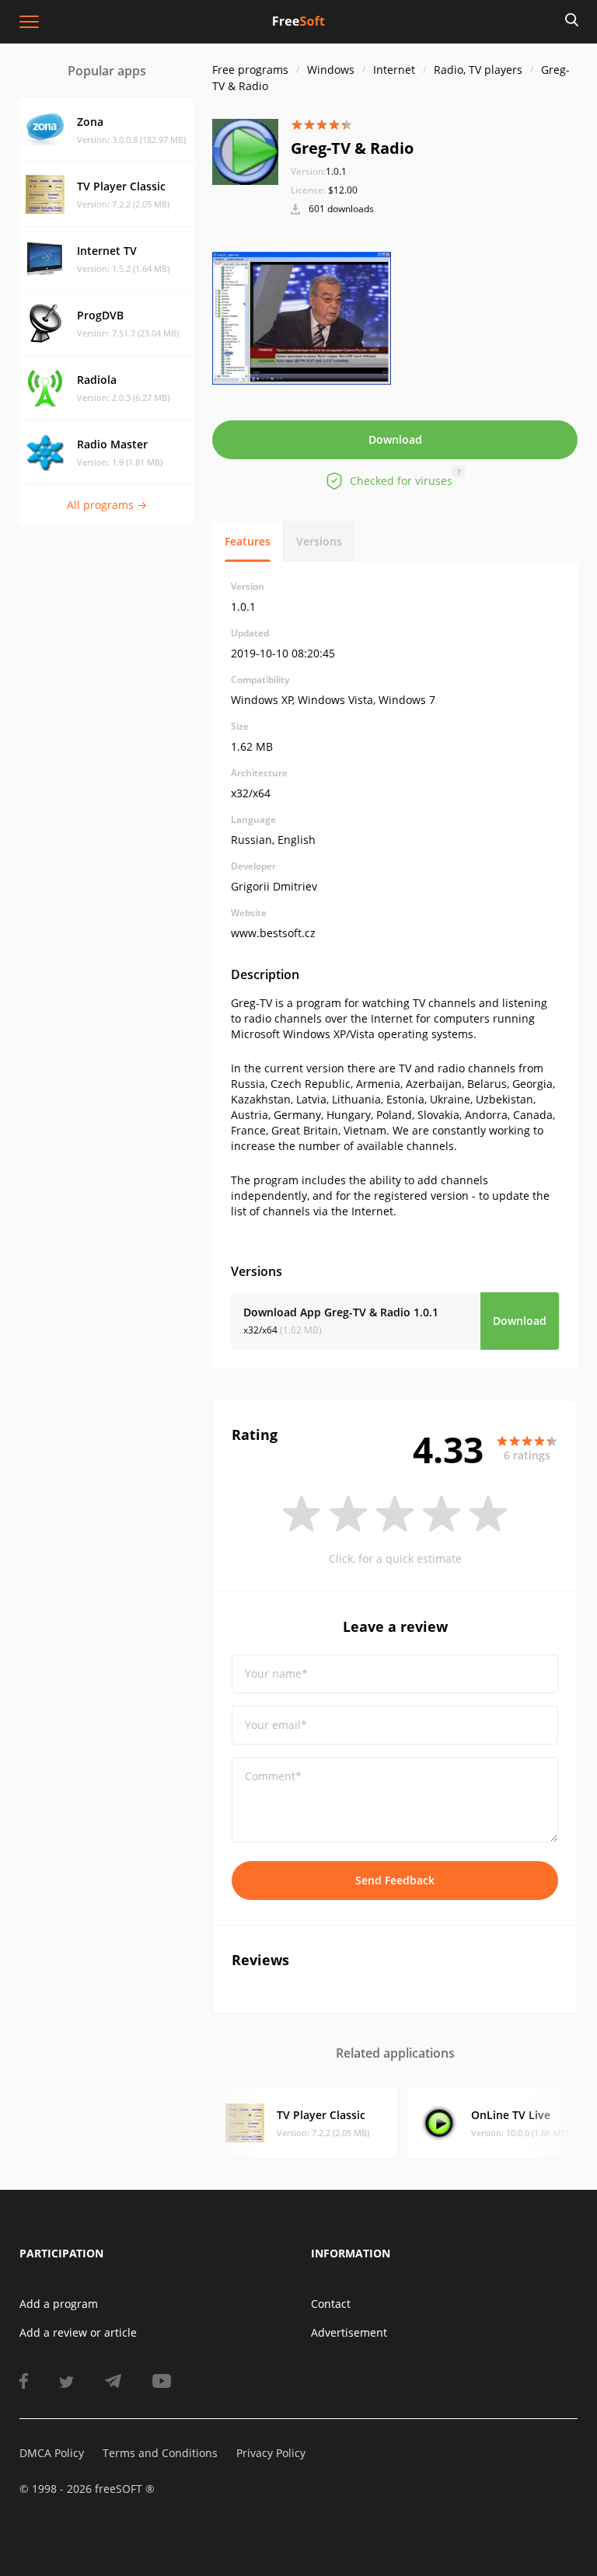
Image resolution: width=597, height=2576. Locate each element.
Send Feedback (395, 1880)
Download (395, 439)
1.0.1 (319, 171)
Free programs (250, 70)
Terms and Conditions (160, 2453)
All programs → (107, 505)
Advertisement (349, 2332)
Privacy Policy (271, 2453)
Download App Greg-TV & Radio (341, 1312)
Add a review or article (78, 2332)
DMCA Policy (52, 2453)
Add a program (59, 2304)
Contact (331, 2304)
